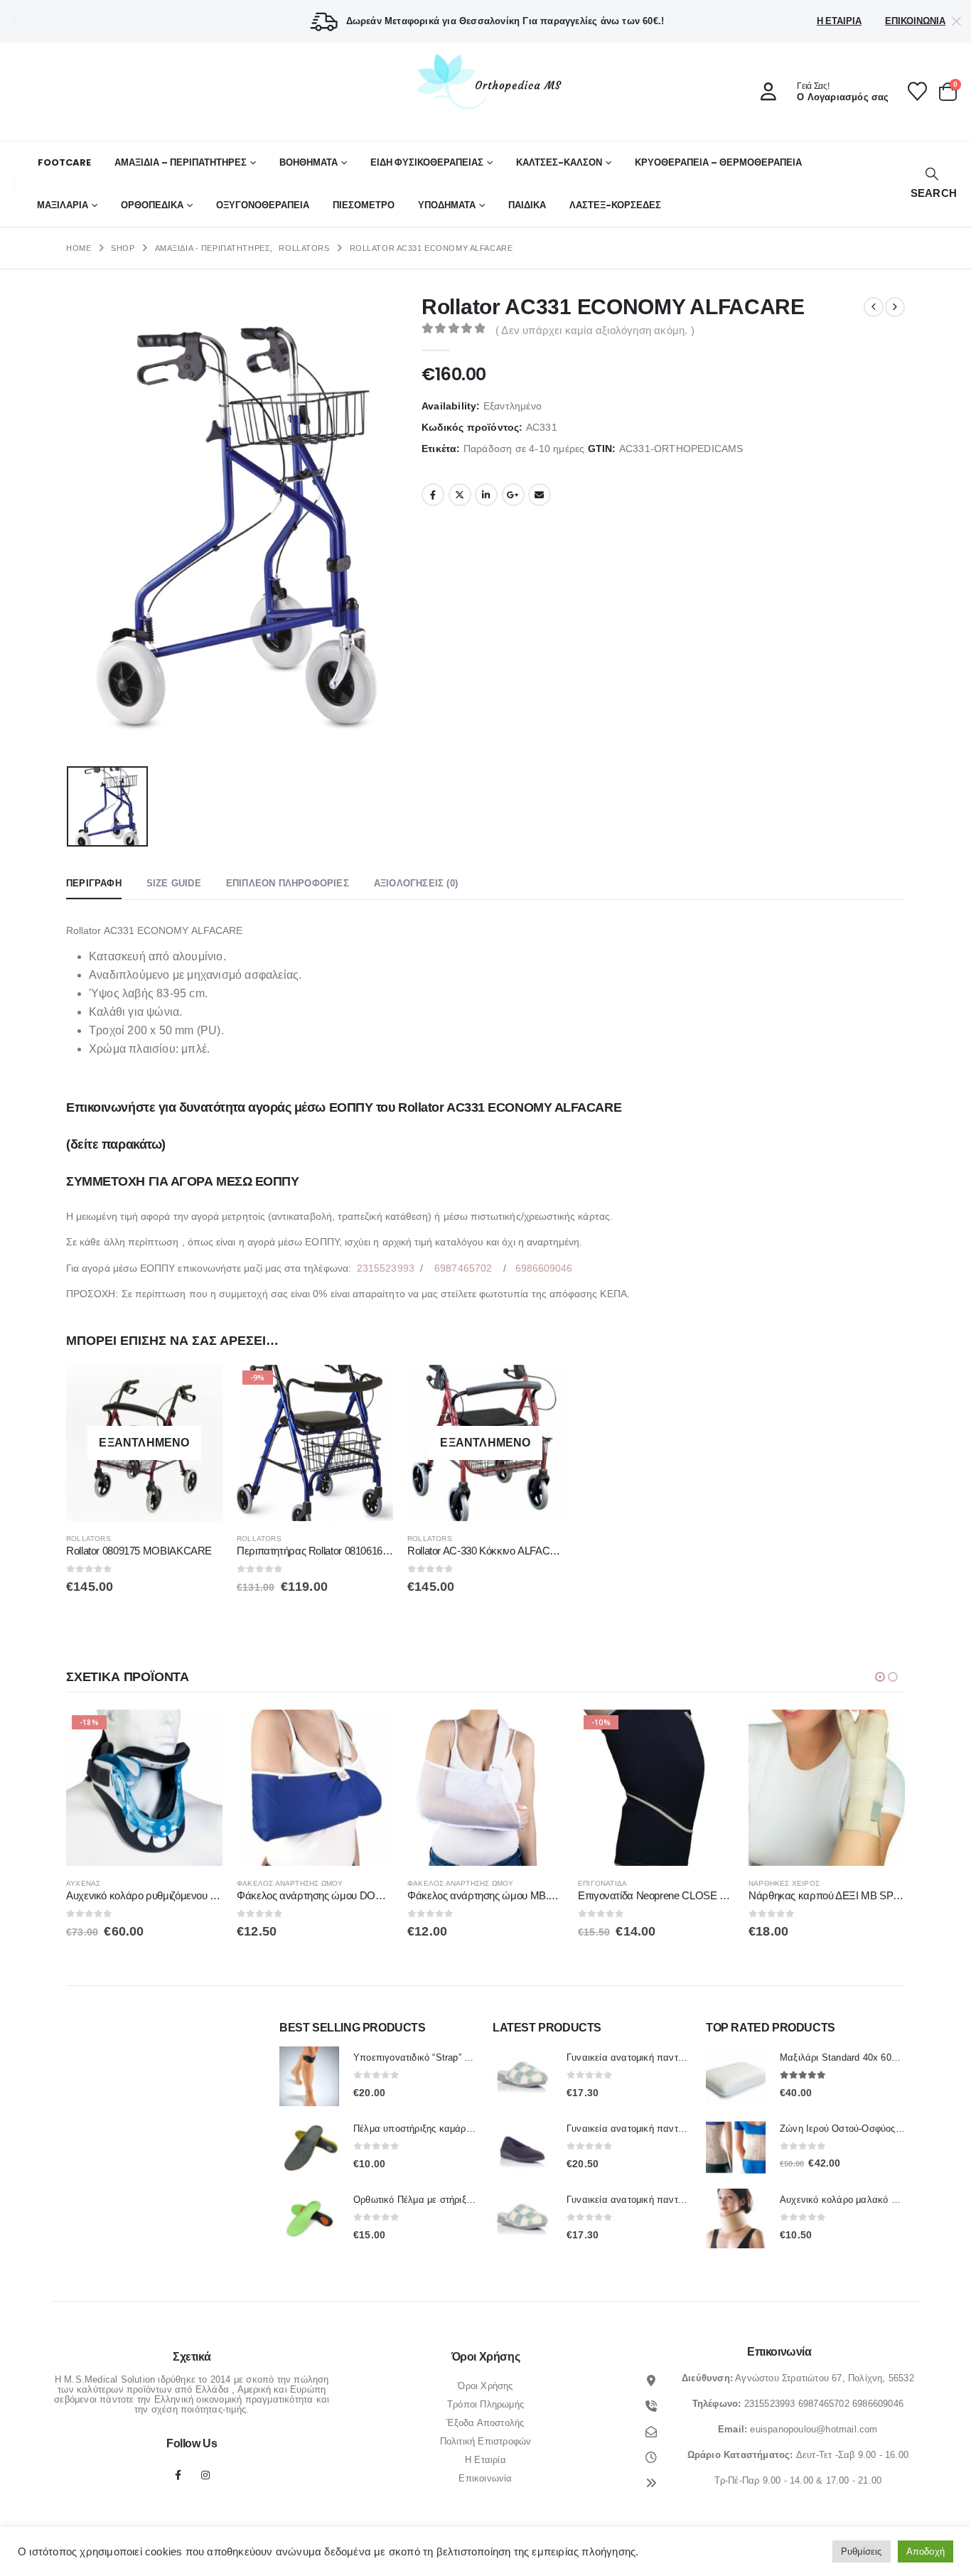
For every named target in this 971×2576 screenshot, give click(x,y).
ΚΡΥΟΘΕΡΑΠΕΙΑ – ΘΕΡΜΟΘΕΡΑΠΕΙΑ (718, 162)
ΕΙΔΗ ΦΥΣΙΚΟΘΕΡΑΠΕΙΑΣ (427, 162)
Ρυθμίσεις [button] (862, 2551)
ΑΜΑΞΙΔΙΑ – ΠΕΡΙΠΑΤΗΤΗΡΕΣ (181, 162)
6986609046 (544, 1268)
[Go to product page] (315, 1788)
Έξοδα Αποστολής (485, 2423)
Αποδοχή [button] (926, 2551)
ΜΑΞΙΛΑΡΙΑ (63, 205)
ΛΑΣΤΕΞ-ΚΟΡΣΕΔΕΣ (615, 205)
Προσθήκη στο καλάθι (370, 1388)
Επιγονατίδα (602, 1883)
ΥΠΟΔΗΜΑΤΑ (447, 205)
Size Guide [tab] (174, 883)
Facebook (433, 495)
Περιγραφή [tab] (94, 883)
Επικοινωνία (915, 21)
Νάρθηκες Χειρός (784, 1883)
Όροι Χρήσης (485, 2386)
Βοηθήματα (309, 162)
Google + (513, 495)
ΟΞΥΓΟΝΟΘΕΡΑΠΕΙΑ (263, 205)
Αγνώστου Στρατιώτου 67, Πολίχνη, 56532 (825, 2378)
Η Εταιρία (839, 21)
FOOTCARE (64, 162)
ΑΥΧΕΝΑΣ (83, 1883)
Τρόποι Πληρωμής (485, 2404)
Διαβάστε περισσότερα (199, 1388)
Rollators (88, 1539)
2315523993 (386, 1268)
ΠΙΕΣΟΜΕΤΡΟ (364, 205)
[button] (932, 184)
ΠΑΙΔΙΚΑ (527, 205)
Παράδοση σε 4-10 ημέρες (524, 449)
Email (540, 495)
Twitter (460, 495)
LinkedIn (486, 495)
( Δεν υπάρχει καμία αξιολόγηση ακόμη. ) (595, 331)
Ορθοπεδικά (152, 205)
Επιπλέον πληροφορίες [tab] (288, 883)
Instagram (205, 2475)
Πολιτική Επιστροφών (486, 2441)
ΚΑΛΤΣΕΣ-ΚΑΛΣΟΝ (559, 162)
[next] (895, 307)
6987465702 (463, 1268)
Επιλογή (370, 1733)
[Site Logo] (485, 81)
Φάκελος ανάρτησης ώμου (290, 1883)
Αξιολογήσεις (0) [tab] (416, 883)
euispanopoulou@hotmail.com (814, 2429)
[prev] (874, 307)
